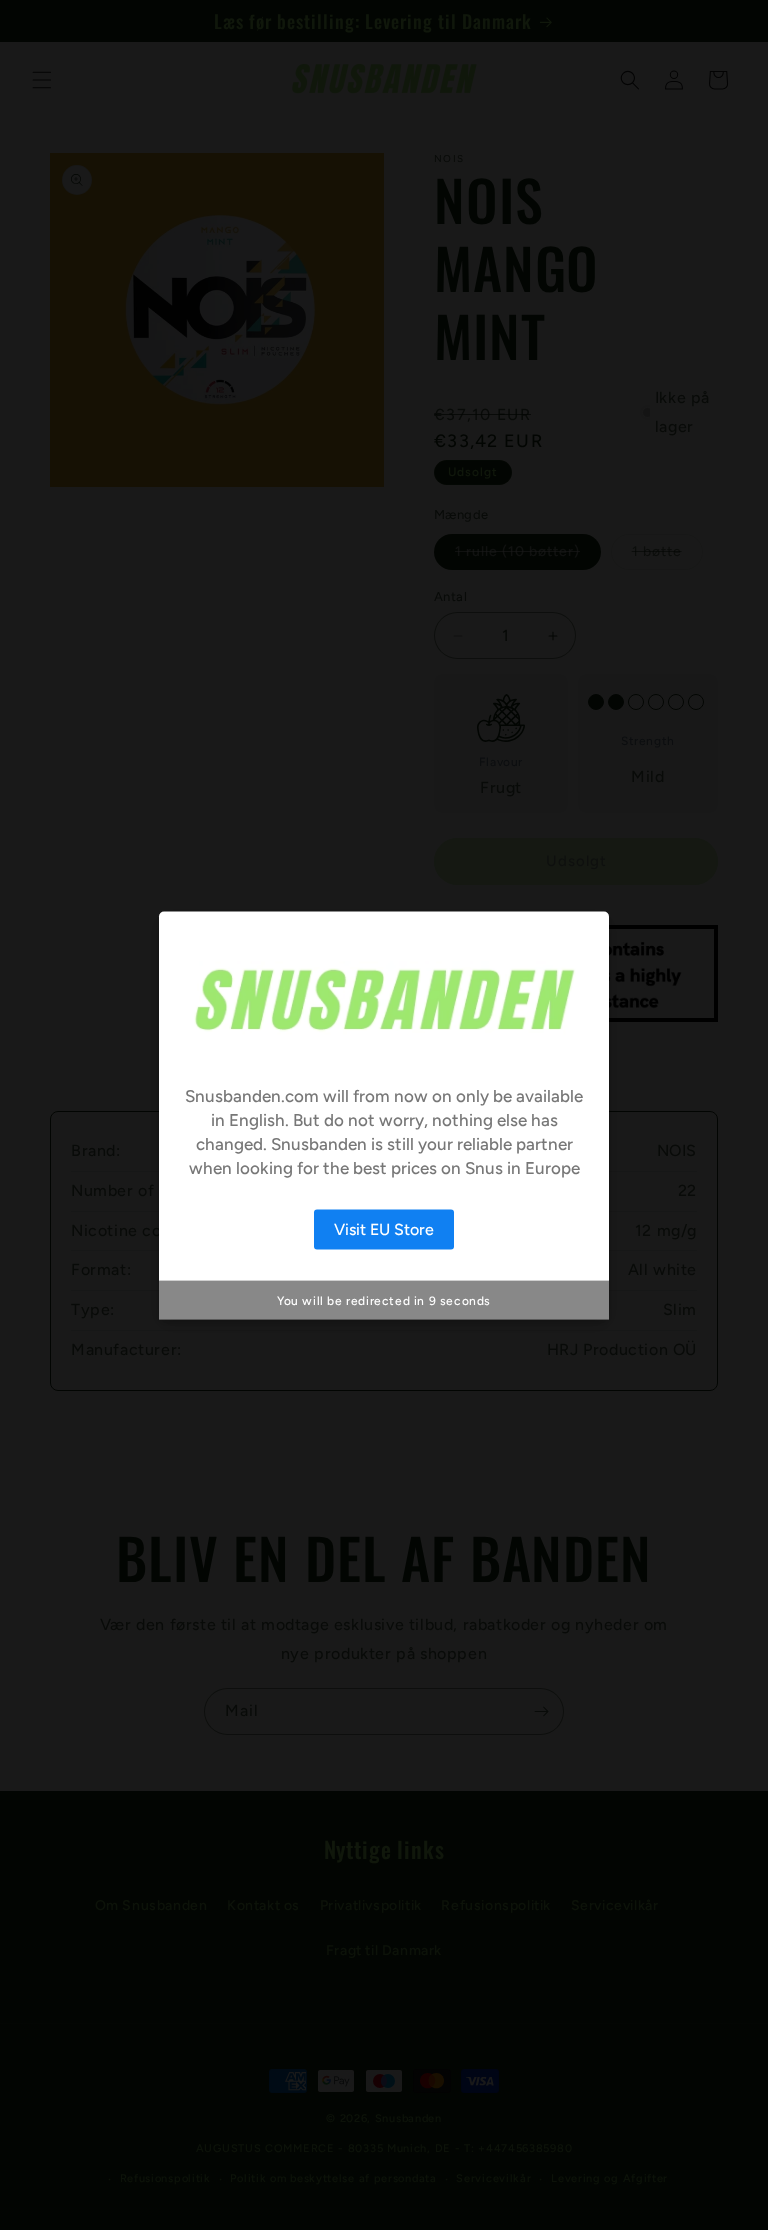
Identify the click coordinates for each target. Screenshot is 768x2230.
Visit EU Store (384, 1229)
